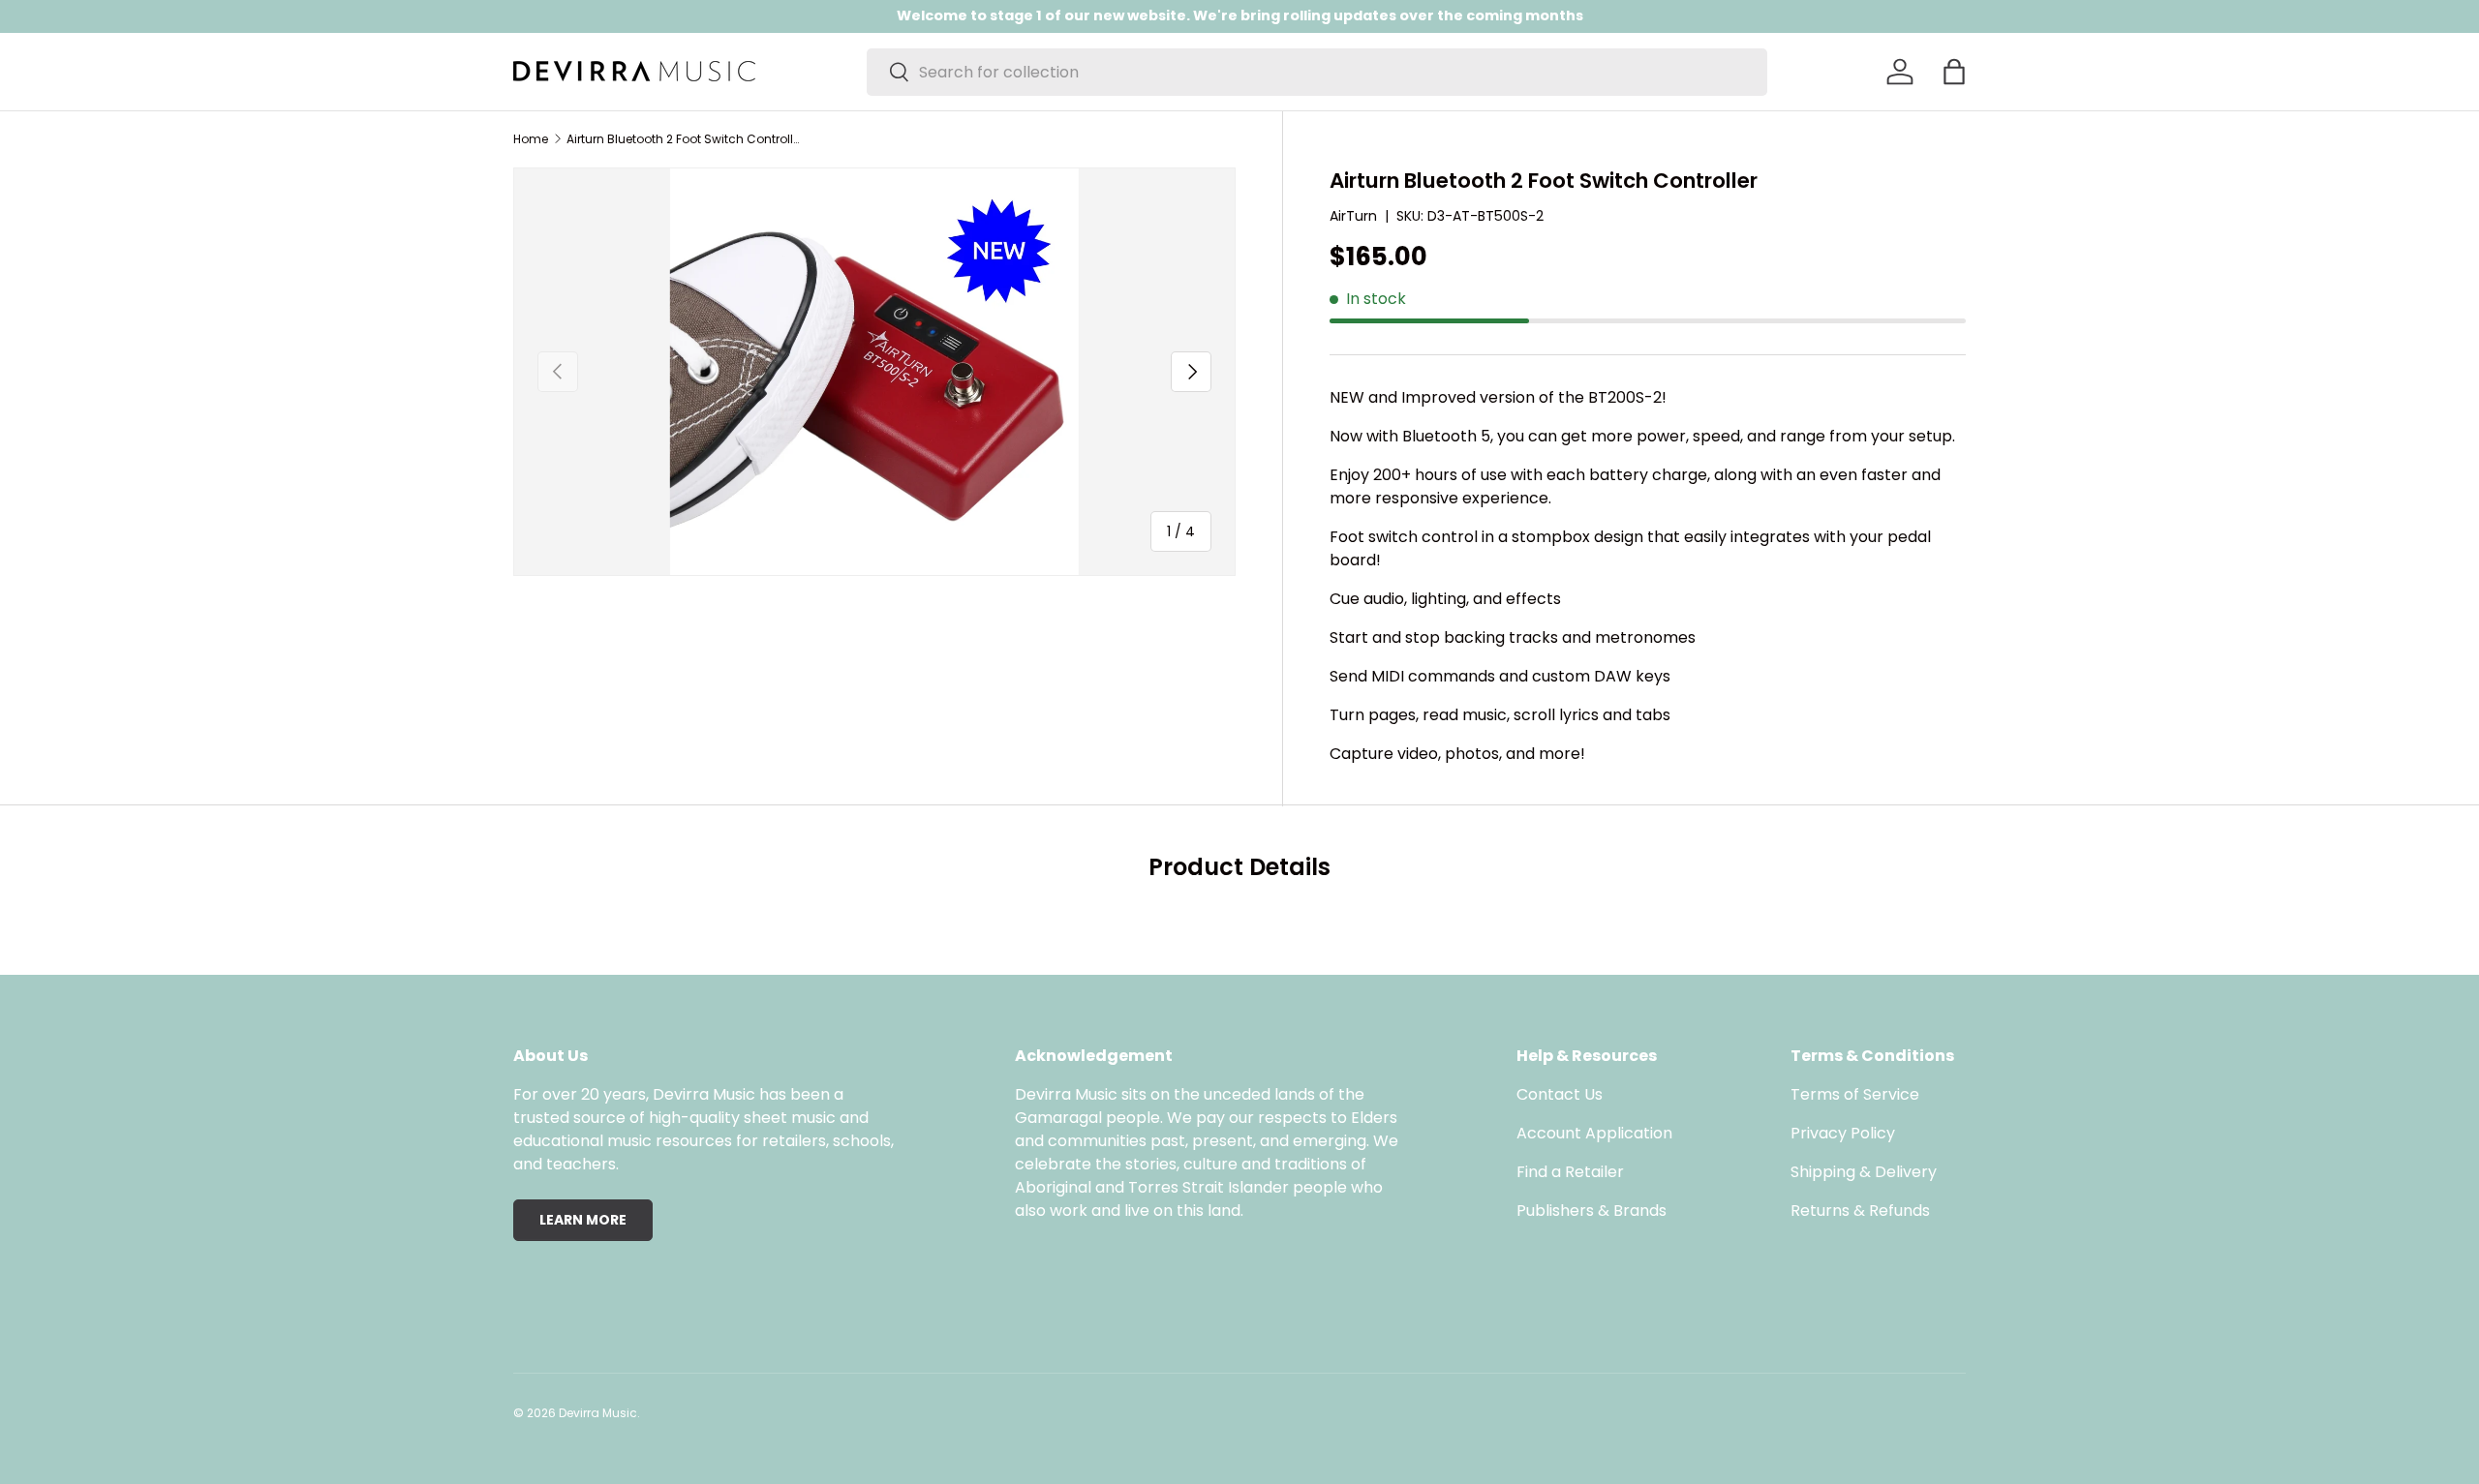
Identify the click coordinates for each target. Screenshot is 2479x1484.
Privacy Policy (1843, 1133)
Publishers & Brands (1591, 1211)
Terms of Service (1855, 1094)
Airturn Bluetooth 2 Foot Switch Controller (683, 139)
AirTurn (1353, 216)
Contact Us (1560, 1094)
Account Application (1594, 1133)
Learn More (583, 1220)
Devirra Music (598, 1413)
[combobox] (1317, 72)
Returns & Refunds (1860, 1211)
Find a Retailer (1570, 1172)
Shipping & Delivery (1864, 1172)
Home (531, 139)
